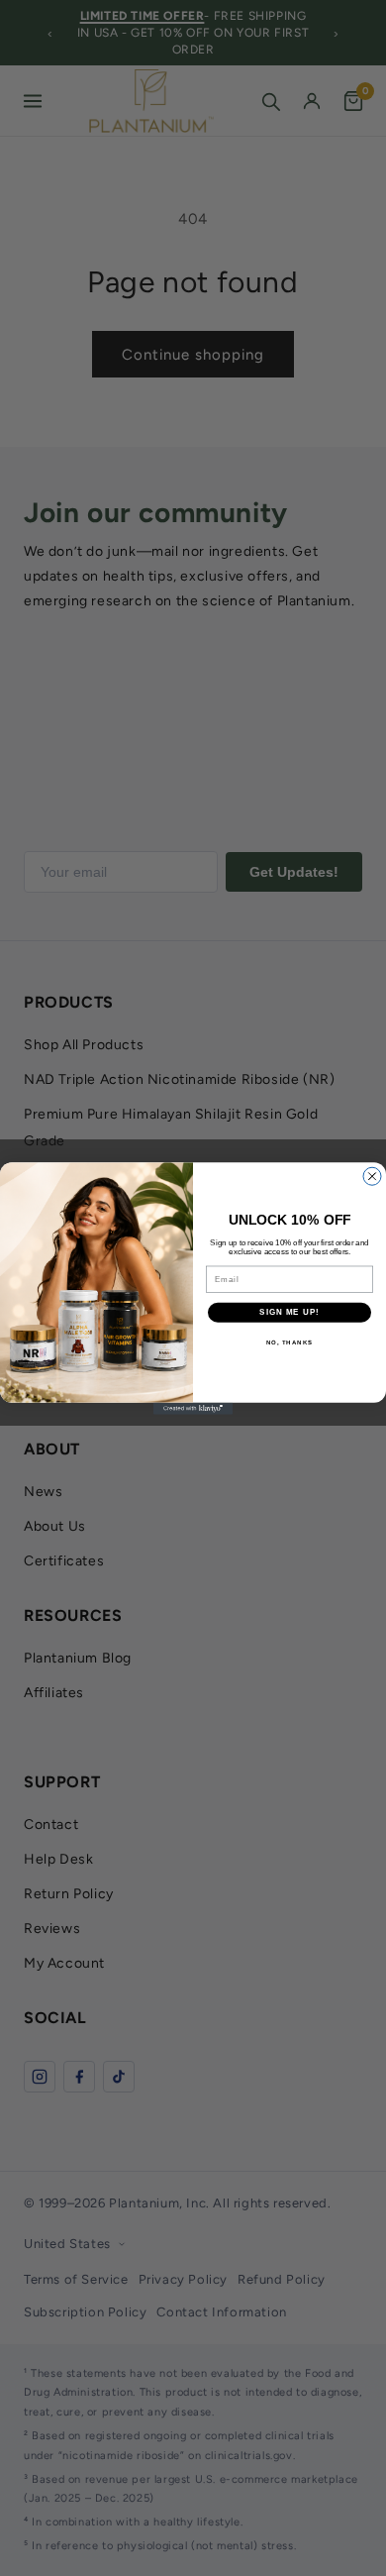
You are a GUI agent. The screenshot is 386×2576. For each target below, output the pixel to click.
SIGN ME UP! (289, 1312)
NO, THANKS (290, 1342)
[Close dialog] (372, 1176)
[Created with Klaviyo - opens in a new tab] (193, 1408)
